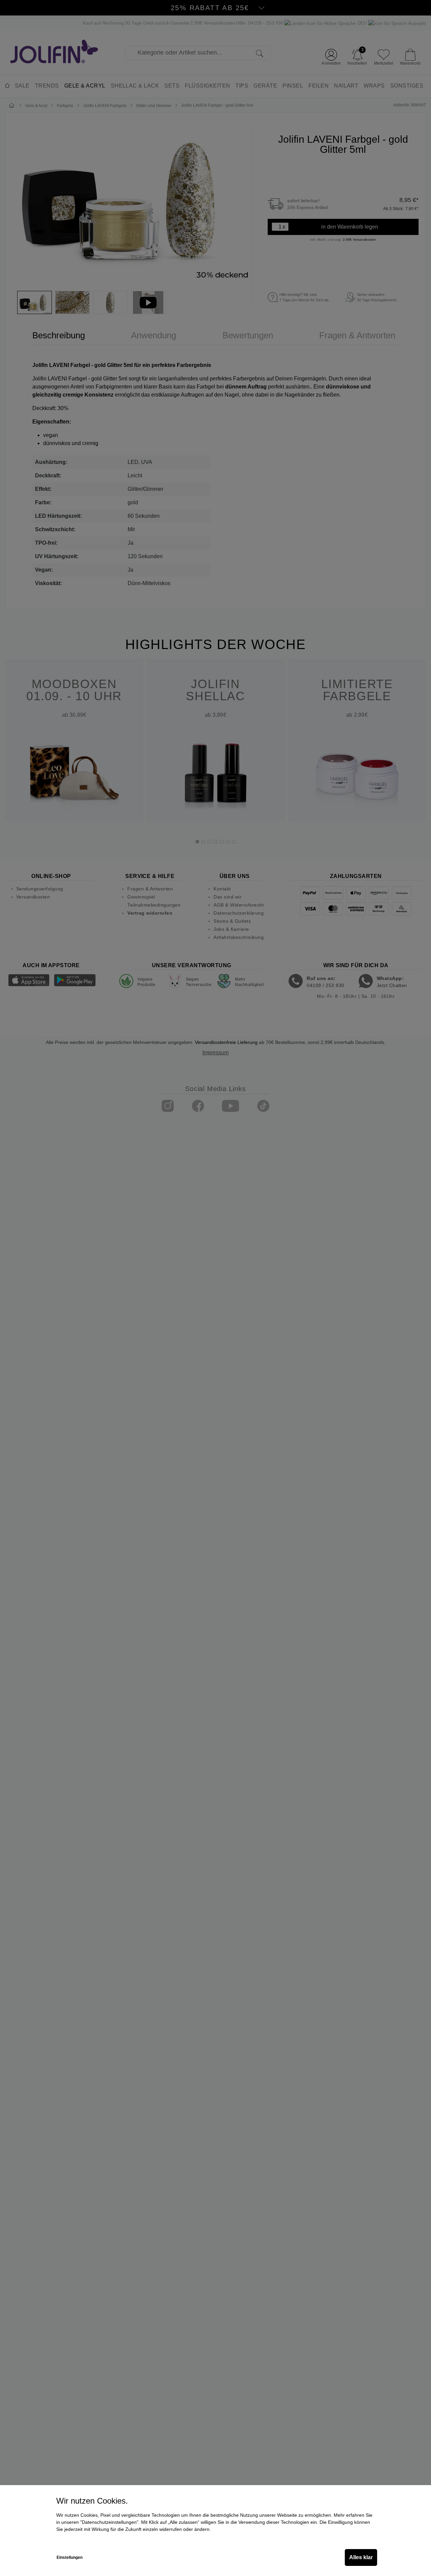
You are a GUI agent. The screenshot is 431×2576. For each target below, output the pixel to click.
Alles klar (361, 2557)
